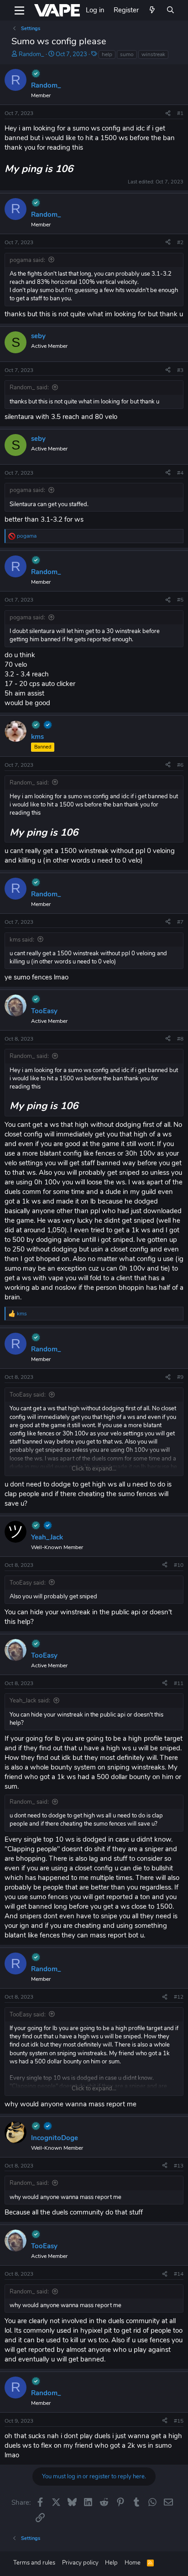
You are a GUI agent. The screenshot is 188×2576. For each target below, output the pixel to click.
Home (133, 2563)
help (107, 54)
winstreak (153, 54)
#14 (179, 2274)
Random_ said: (29, 387)
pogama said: (27, 260)
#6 (180, 765)
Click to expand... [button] (94, 1469)
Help (111, 2563)
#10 (179, 1565)
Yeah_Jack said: (30, 1701)
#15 (179, 2421)
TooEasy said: (28, 1395)
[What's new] (152, 10)
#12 (179, 1997)
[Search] (170, 10)
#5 (180, 600)
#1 (180, 113)
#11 (179, 1683)
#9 (180, 1377)
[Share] (168, 113)
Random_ (31, 54)
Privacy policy (80, 2563)
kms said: (22, 940)
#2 (180, 242)
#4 (180, 473)
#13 (179, 2166)
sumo (127, 54)
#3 (180, 370)
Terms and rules (34, 2563)
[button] (19, 10)
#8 (180, 1039)
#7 (180, 922)
